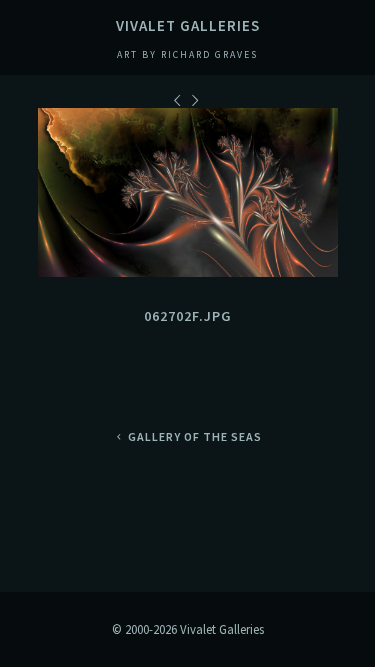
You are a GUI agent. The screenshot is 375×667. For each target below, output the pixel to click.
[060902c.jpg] (196, 100)
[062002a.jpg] (180, 100)
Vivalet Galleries (188, 25)
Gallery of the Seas (194, 436)
